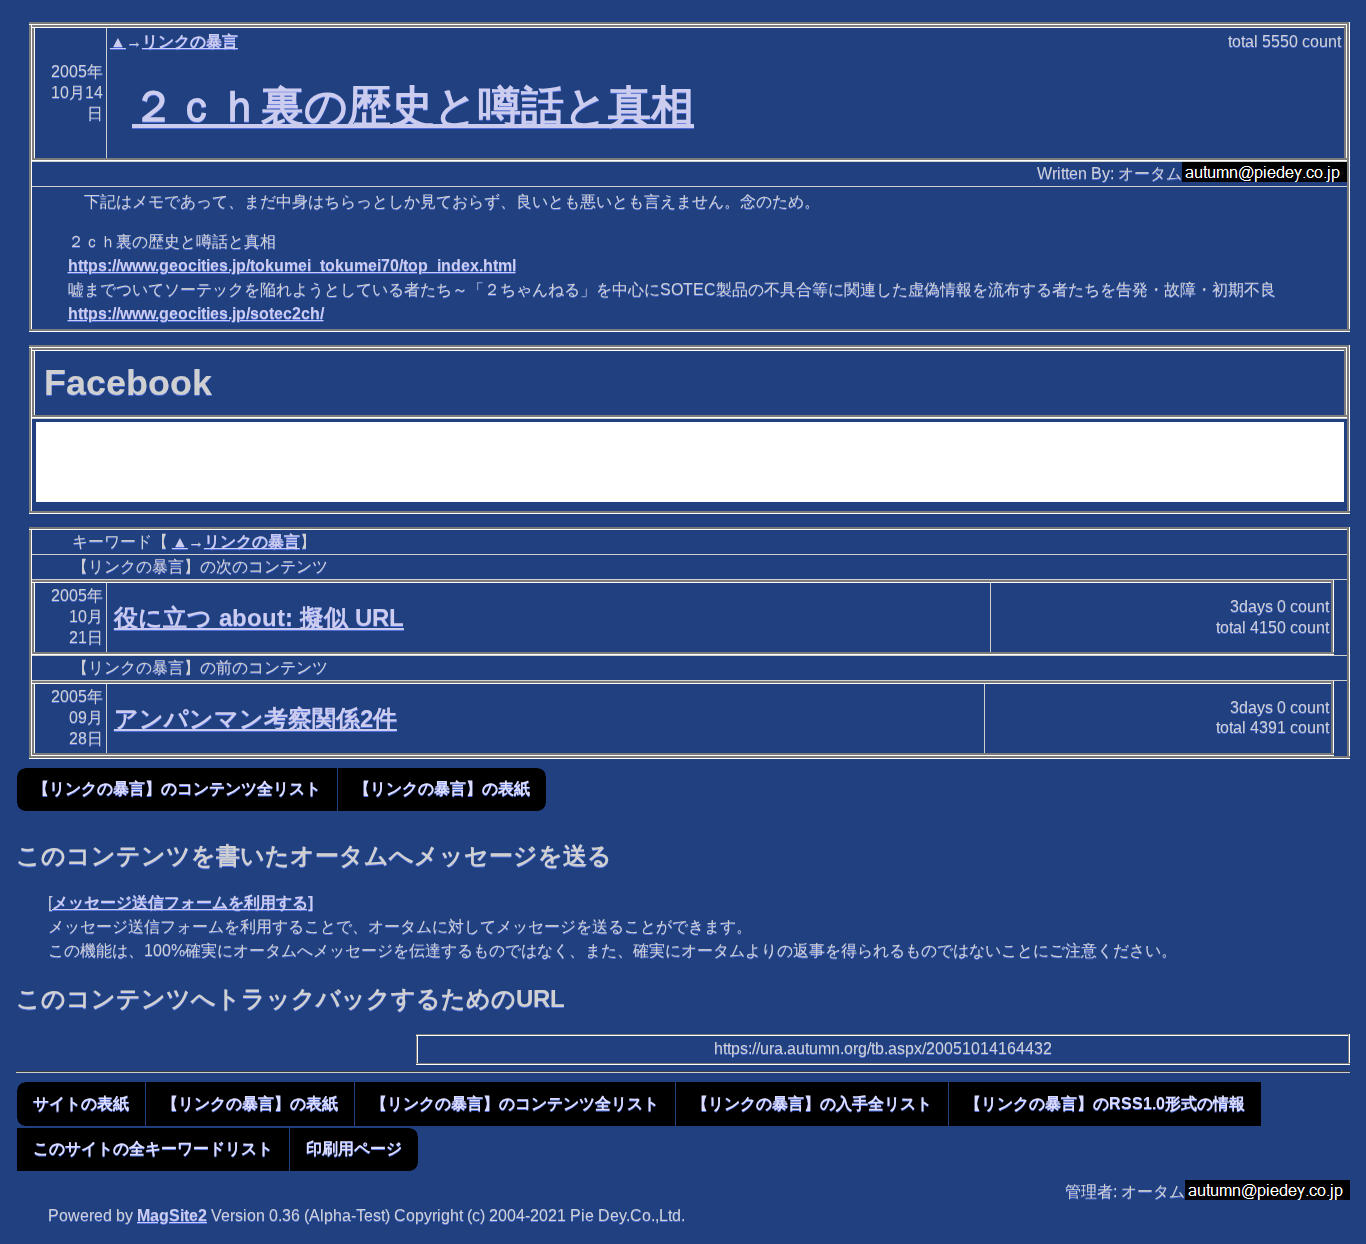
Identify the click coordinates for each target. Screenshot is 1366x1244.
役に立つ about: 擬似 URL (259, 617)
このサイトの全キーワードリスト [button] (153, 1148)
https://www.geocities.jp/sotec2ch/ (196, 313)
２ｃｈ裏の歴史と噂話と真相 (413, 106)
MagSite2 (172, 1215)
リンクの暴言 (190, 41)
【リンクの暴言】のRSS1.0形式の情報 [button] (1105, 1103)
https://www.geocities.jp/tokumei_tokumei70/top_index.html (292, 265)
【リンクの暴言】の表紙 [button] (442, 788)
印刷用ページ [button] (354, 1148)
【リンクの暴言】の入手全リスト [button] (812, 1103)
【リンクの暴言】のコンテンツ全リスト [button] (177, 788)
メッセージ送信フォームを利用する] (182, 902)
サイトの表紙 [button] (81, 1103)
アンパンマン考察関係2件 (255, 718)
